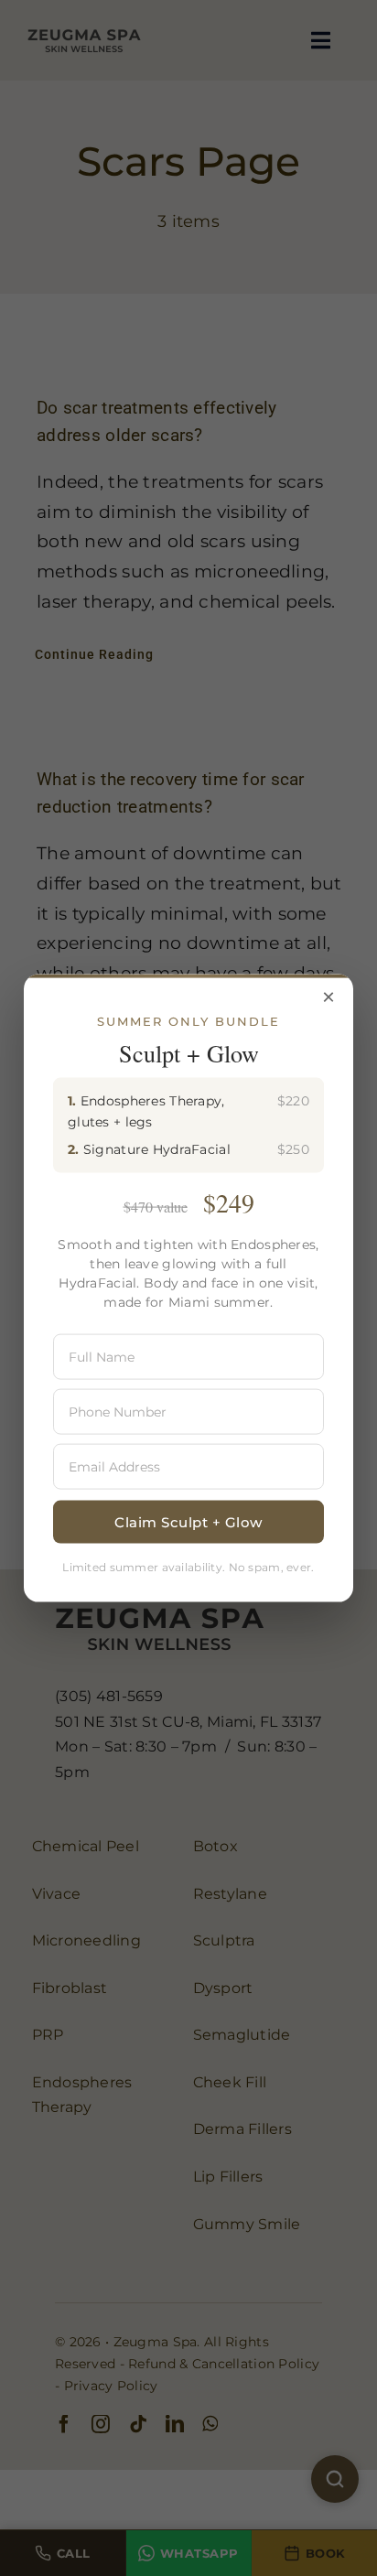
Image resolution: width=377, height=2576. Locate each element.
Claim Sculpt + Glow (188, 1521)
